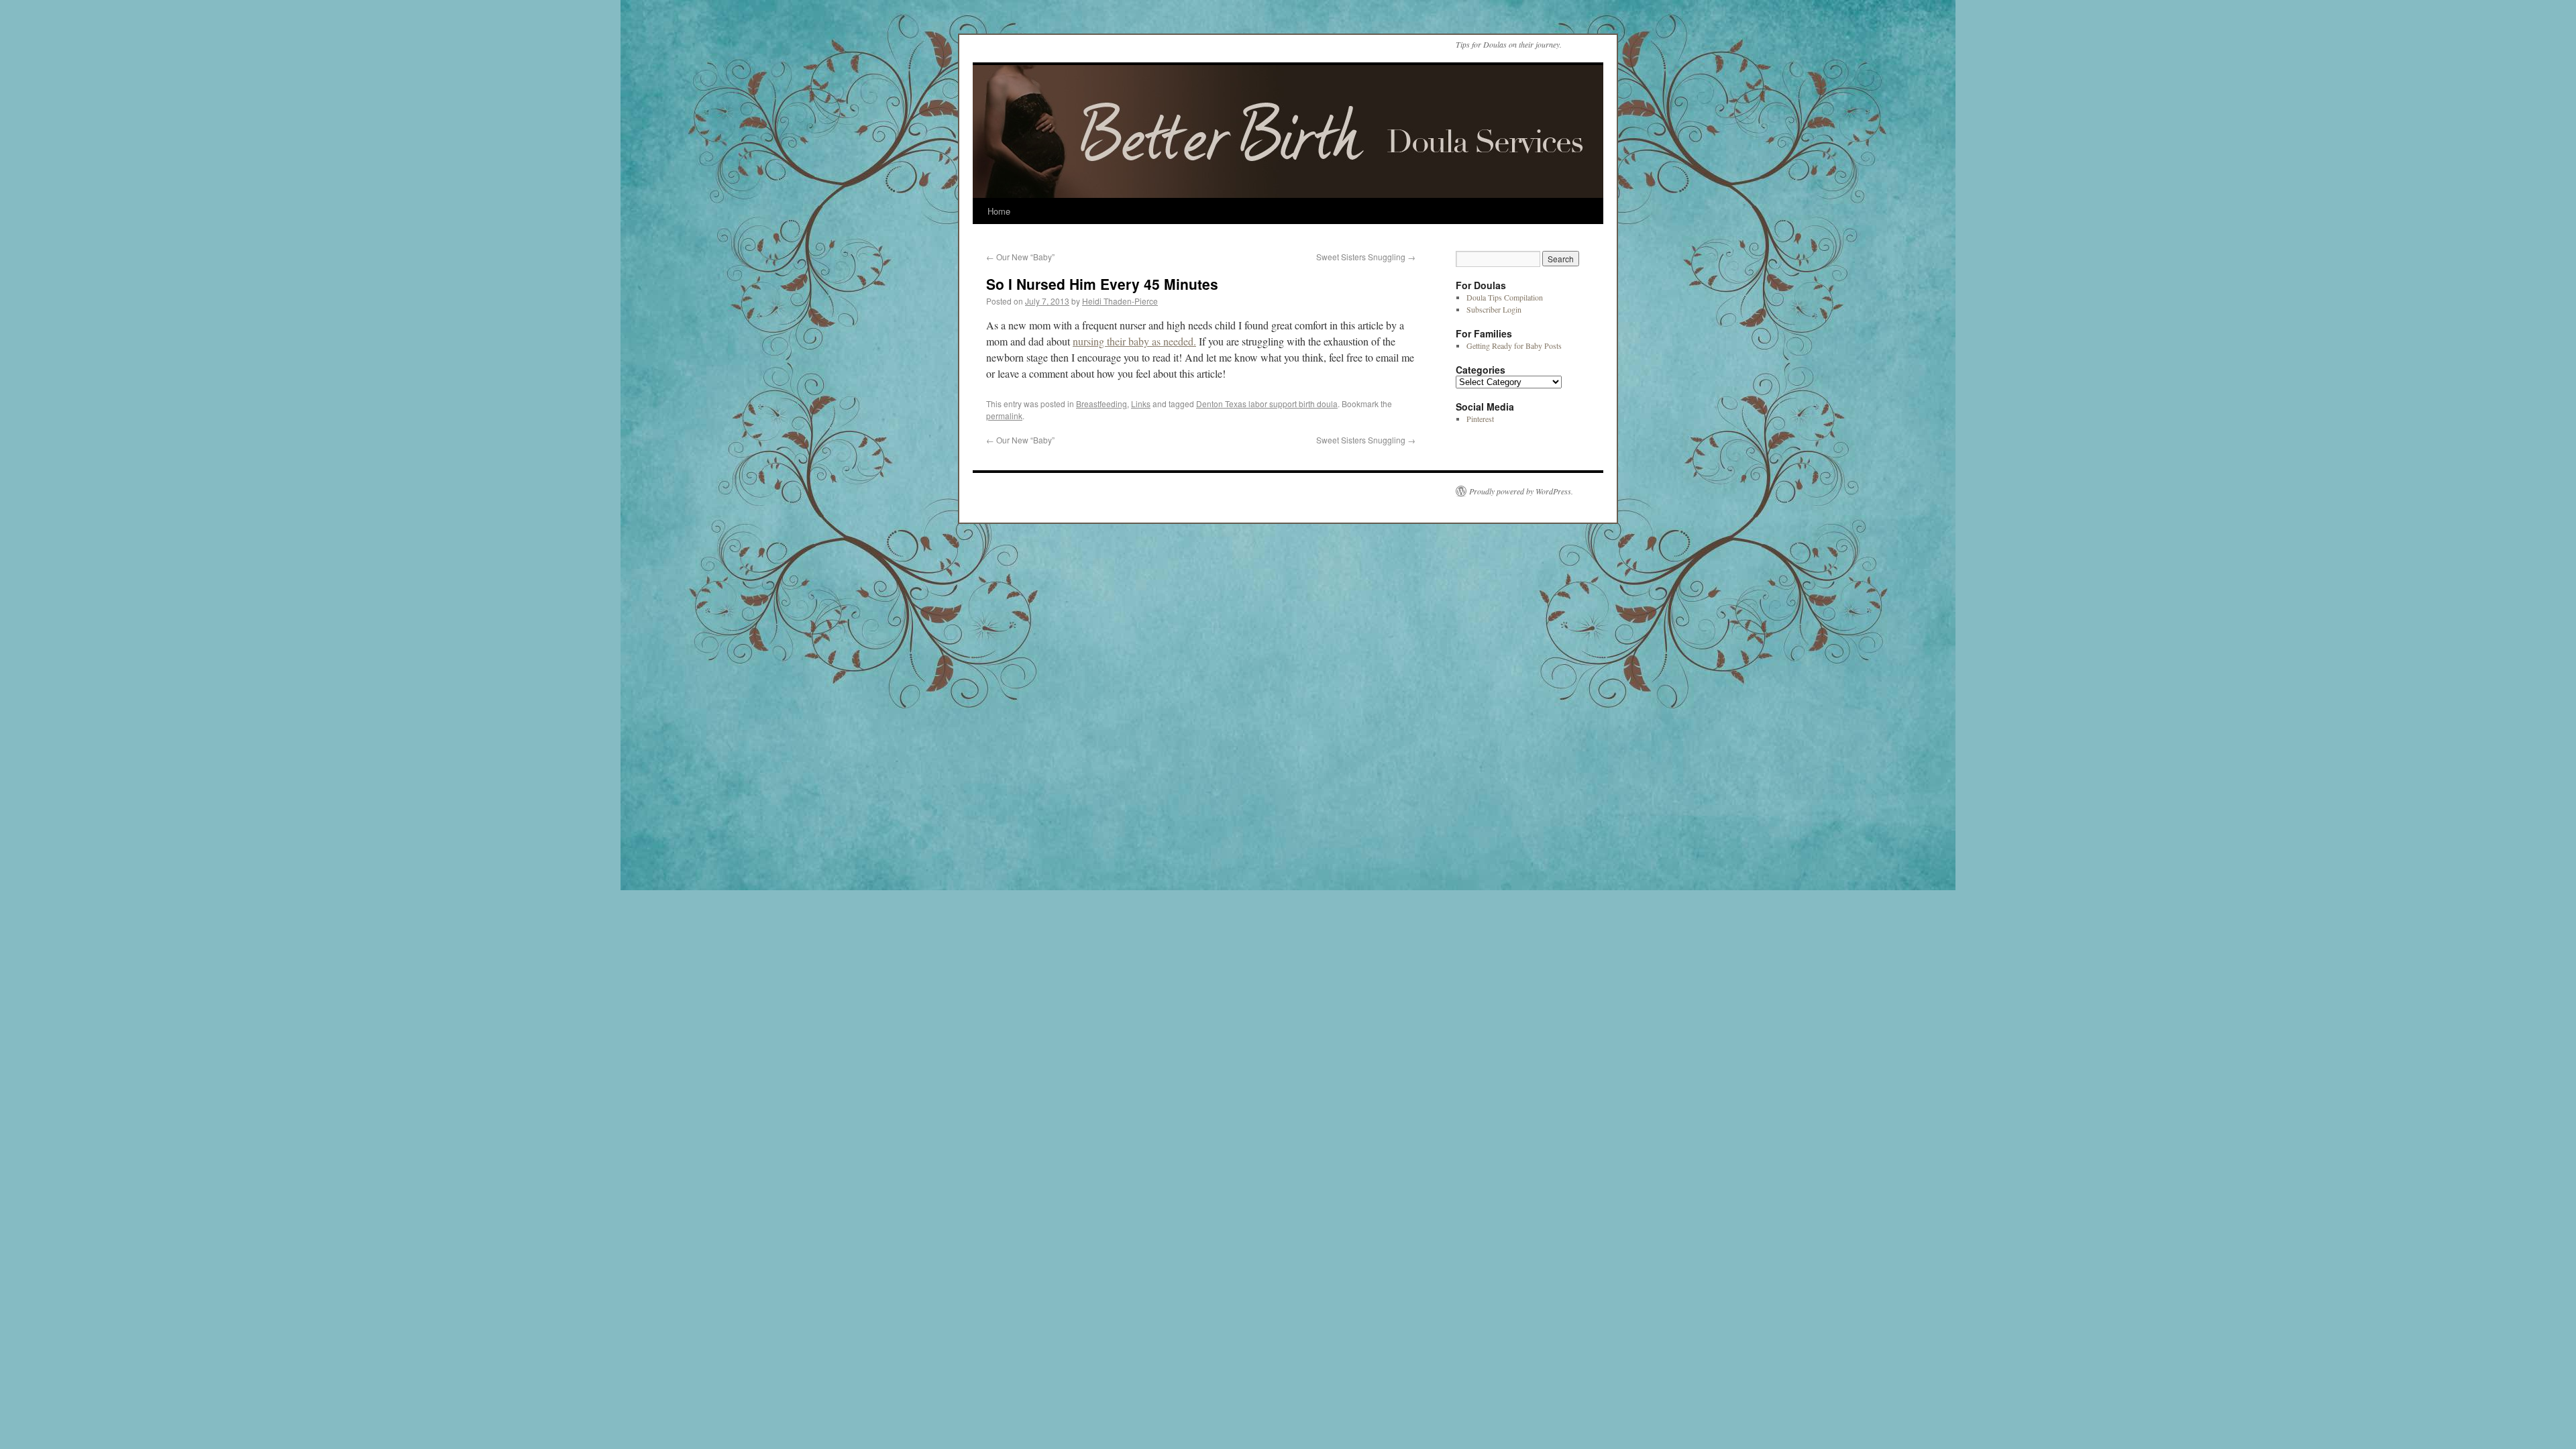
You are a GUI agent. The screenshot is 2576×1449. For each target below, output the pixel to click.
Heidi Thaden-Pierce (1120, 301)
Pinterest (1480, 419)
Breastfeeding (1102, 404)
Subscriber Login (1494, 309)
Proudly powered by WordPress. (1521, 491)
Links (1141, 404)
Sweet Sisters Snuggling (1366, 257)
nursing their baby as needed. (1134, 341)
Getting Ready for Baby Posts (1514, 345)
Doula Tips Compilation (1505, 297)
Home (999, 211)
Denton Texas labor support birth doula (1267, 404)
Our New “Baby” (1020, 257)
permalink (1004, 416)
